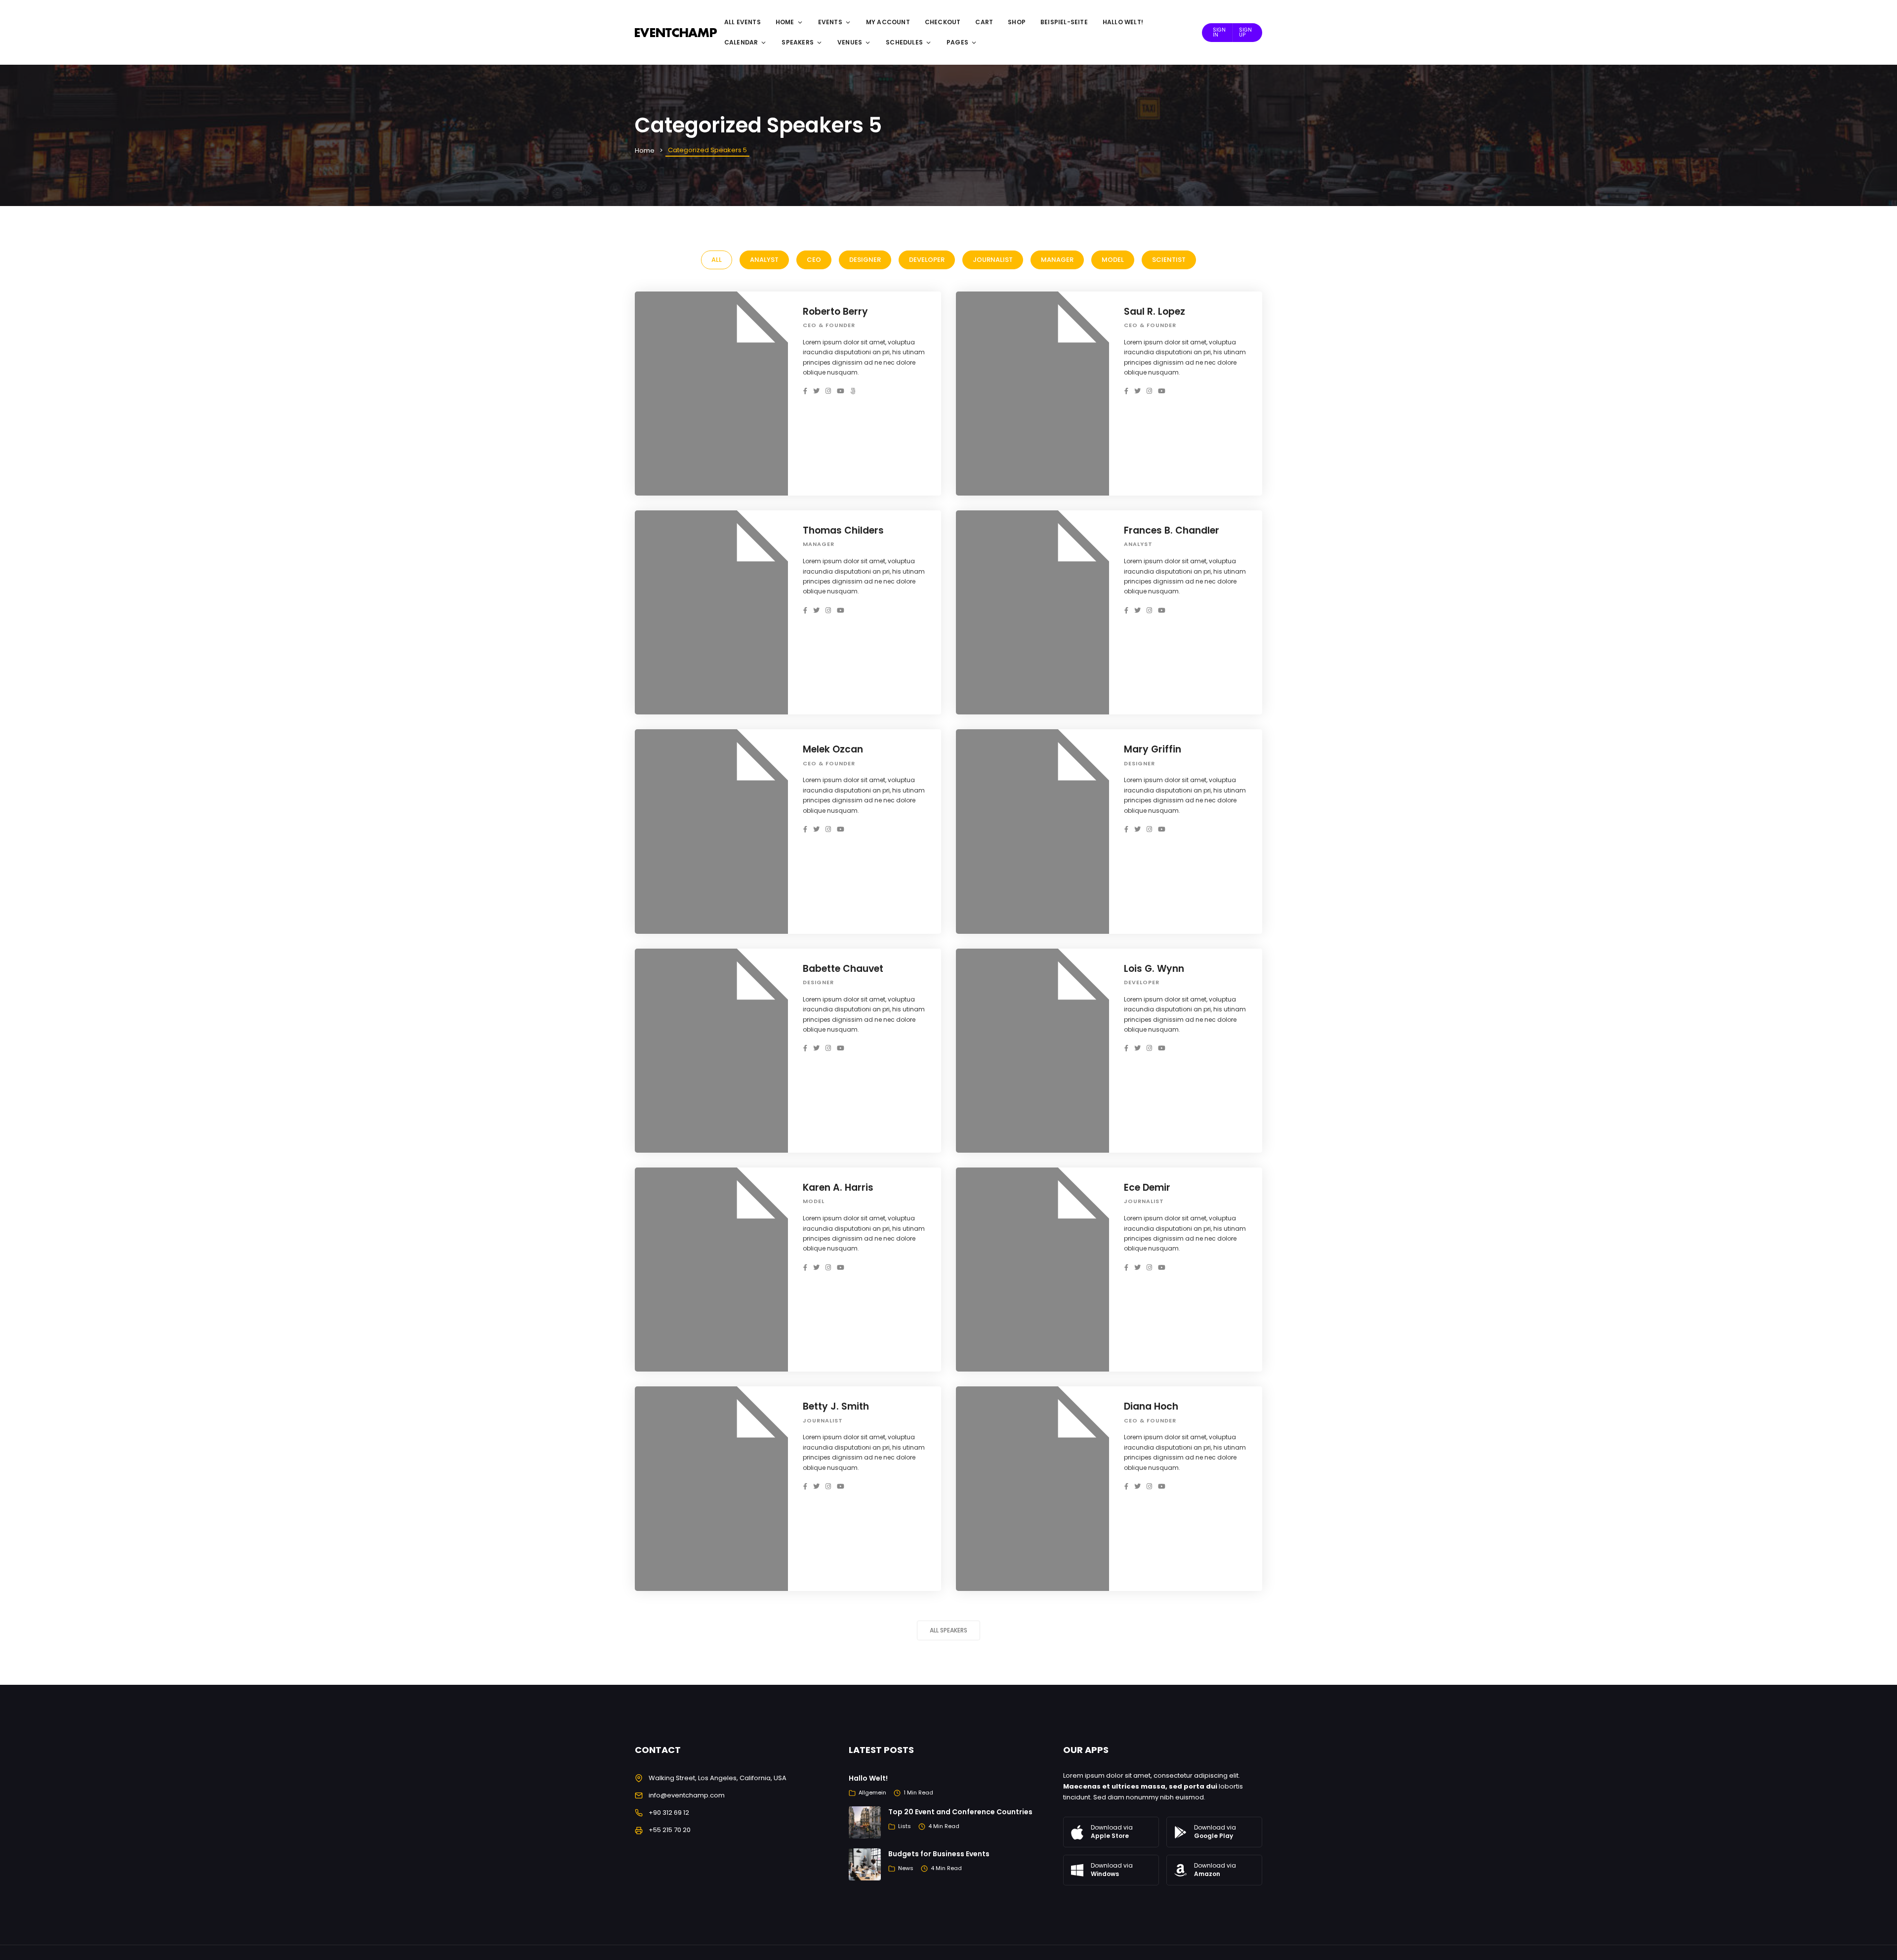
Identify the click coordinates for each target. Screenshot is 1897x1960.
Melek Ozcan (833, 749)
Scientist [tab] (1169, 260)
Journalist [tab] (993, 260)
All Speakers (948, 1630)
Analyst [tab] (764, 260)
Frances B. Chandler (1172, 530)
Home (785, 22)
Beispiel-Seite (1064, 22)
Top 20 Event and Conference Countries (960, 1812)
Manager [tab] (1057, 260)
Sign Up (1245, 32)
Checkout (943, 22)
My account (888, 22)
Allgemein (872, 1793)
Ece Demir (1147, 1188)
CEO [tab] (814, 260)
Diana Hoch (1151, 1406)
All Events (742, 22)
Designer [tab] (865, 260)
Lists (905, 1826)
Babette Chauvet (843, 969)
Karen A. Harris (838, 1188)
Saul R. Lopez (1155, 312)
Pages (957, 42)
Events (830, 22)
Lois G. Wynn (1154, 969)
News (906, 1868)
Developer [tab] (927, 260)
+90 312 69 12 (669, 1813)
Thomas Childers (843, 530)
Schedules (904, 42)
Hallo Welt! (1123, 22)
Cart (984, 22)
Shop (1017, 22)
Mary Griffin (1153, 749)
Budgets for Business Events (939, 1854)
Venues (850, 42)
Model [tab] (1113, 260)
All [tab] (717, 260)
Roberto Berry (835, 312)
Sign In (1219, 32)
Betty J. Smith (836, 1406)
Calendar (741, 42)
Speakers (798, 42)
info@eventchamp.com (687, 1795)
